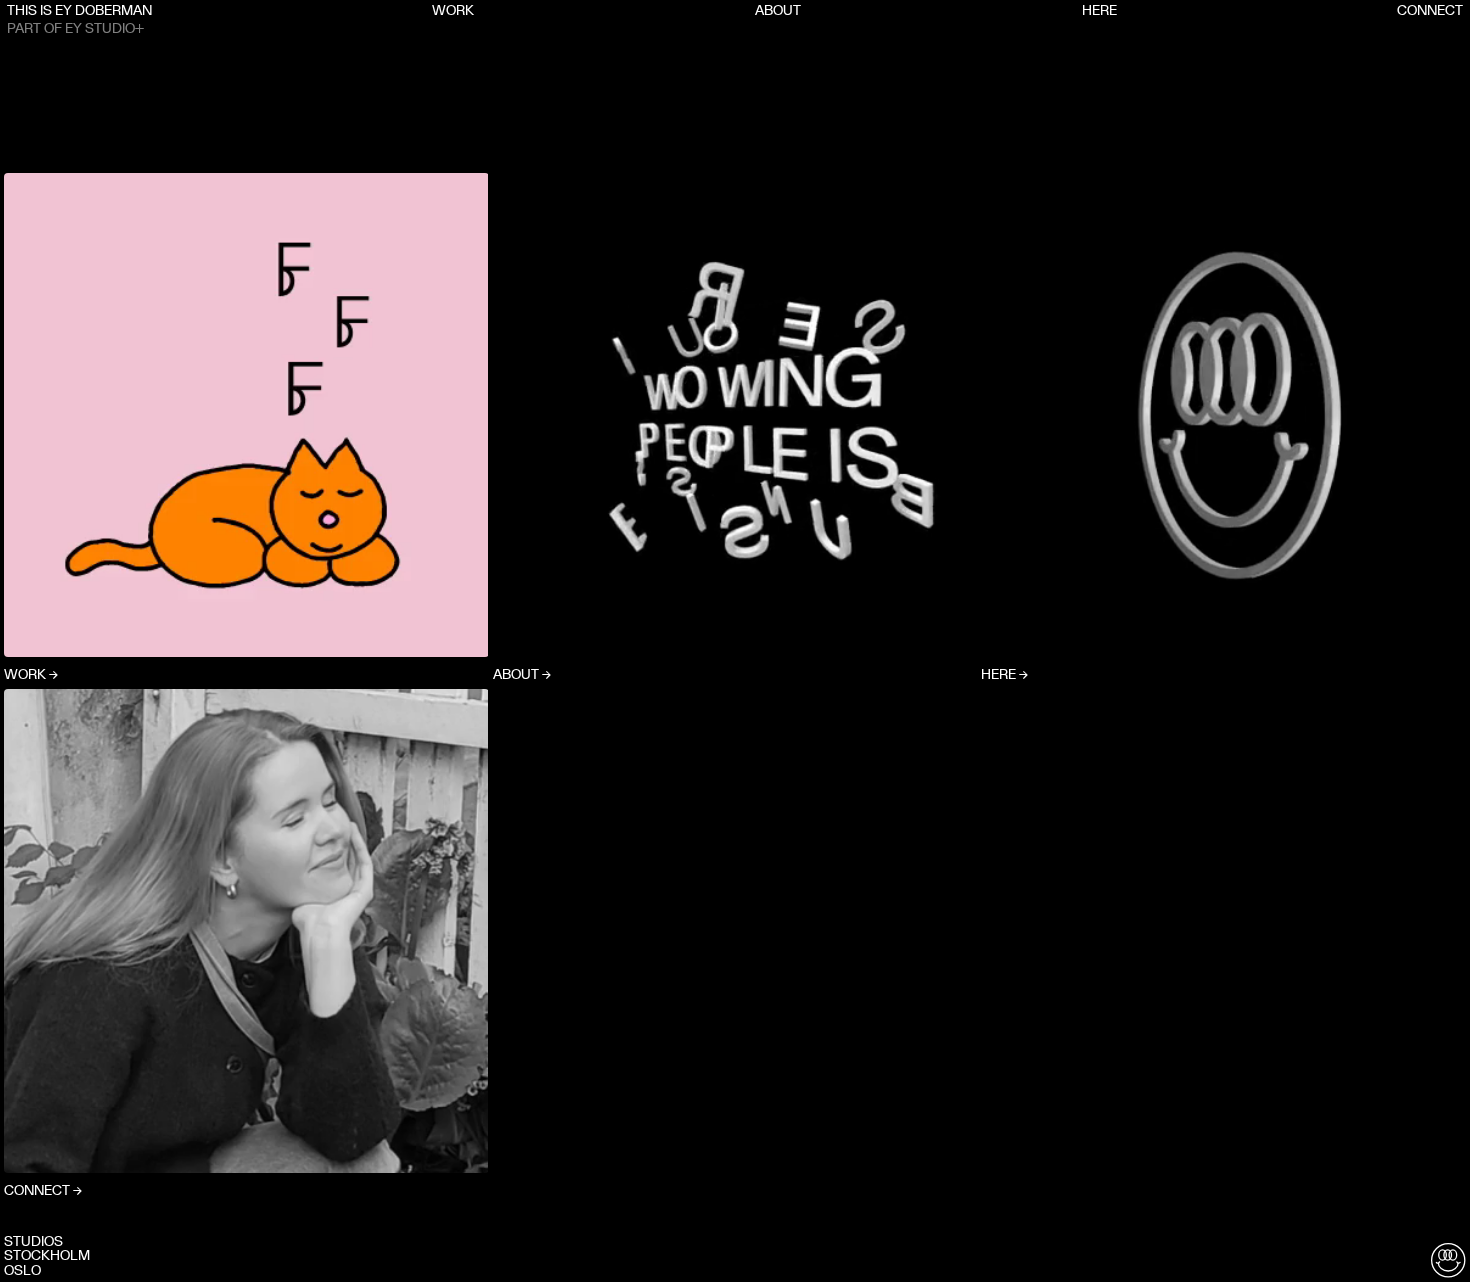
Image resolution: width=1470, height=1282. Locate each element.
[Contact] (1448, 1260)
